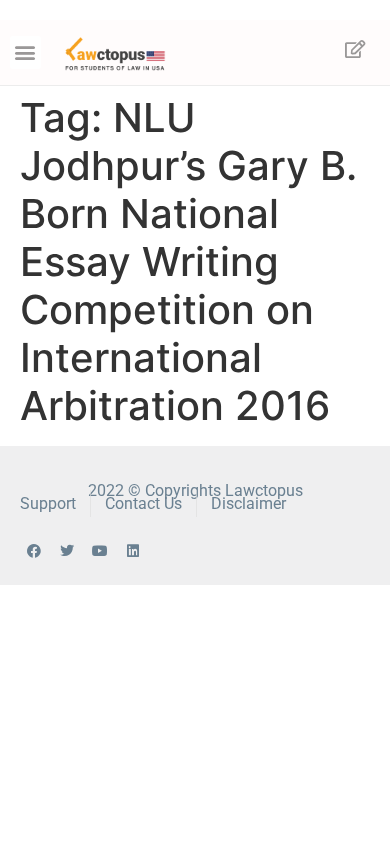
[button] (25, 52)
